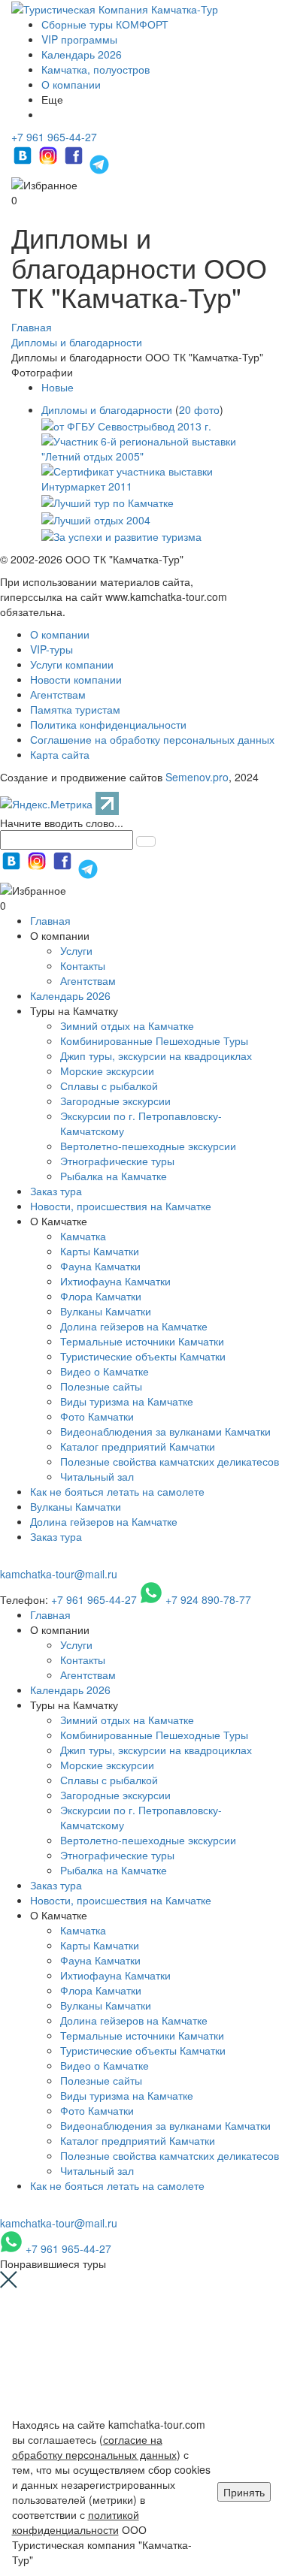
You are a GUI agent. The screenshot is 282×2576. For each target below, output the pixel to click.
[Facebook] (75, 162)
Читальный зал (97, 1476)
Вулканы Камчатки (106, 1311)
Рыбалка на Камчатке (114, 1176)
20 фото (199, 409)
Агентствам (58, 694)
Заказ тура (56, 1191)
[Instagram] (50, 162)
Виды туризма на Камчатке (127, 1401)
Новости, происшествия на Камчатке (121, 1206)
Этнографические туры (117, 1161)
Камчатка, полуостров (96, 69)
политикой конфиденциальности (76, 2522)
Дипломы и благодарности (107, 409)
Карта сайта (60, 754)
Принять (244, 2492)
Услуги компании (72, 664)
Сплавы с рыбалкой (109, 1086)
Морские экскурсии (107, 1071)
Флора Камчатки (101, 1296)
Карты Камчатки (100, 1251)
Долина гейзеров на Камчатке (134, 1326)
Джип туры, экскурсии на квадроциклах (156, 1055)
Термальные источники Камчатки (142, 1341)
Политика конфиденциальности (108, 724)
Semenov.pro (197, 777)
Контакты (83, 965)
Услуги (76, 950)
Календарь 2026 (82, 54)
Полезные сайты (101, 1386)
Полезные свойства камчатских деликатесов (170, 1461)
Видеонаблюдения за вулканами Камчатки (165, 1431)
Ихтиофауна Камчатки (115, 1281)
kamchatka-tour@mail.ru (59, 1574)
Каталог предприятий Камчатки (138, 1446)
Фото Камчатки (97, 1416)
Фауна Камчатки (100, 1266)
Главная (50, 920)
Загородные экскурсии (115, 1101)
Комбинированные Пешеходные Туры (154, 1040)
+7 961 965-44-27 (54, 137)
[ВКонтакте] (24, 162)
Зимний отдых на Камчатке (127, 1025)
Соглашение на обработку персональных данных (152, 739)
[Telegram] (99, 162)
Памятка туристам (75, 709)
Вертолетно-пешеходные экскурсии (148, 1146)
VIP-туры (52, 649)
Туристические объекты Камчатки (143, 1356)
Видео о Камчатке (105, 1371)
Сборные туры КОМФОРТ (105, 24)
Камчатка (83, 1236)
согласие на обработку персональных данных (94, 2447)
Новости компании (76, 679)
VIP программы (79, 39)
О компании (71, 84)
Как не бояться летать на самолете (117, 1491)
